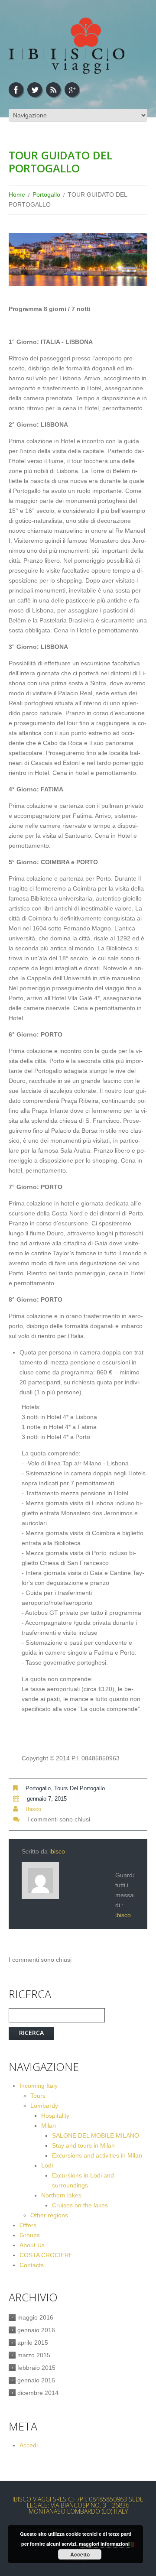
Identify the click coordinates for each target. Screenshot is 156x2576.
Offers (28, 2225)
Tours (38, 2096)
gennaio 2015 (36, 2380)
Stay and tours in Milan (83, 2145)
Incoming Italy (39, 2086)
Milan (49, 2126)
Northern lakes (61, 2195)
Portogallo (46, 194)
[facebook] (16, 90)
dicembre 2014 (38, 2393)
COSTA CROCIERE (46, 2255)
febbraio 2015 (36, 2368)
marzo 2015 (34, 2355)
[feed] (53, 90)
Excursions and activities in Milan (97, 2155)
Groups (30, 2235)
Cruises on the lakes (80, 2205)
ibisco (34, 1809)
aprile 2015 (33, 2343)
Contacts (32, 2265)
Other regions (49, 2215)
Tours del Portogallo (80, 1788)
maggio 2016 (35, 2317)
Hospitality (55, 2116)
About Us (32, 2245)
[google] (72, 90)
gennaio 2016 (36, 2330)
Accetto (80, 2554)
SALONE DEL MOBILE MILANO (96, 2135)
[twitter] (35, 90)
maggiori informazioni (104, 2544)
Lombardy (44, 2106)
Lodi (47, 2165)
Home (17, 194)
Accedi (29, 2445)
